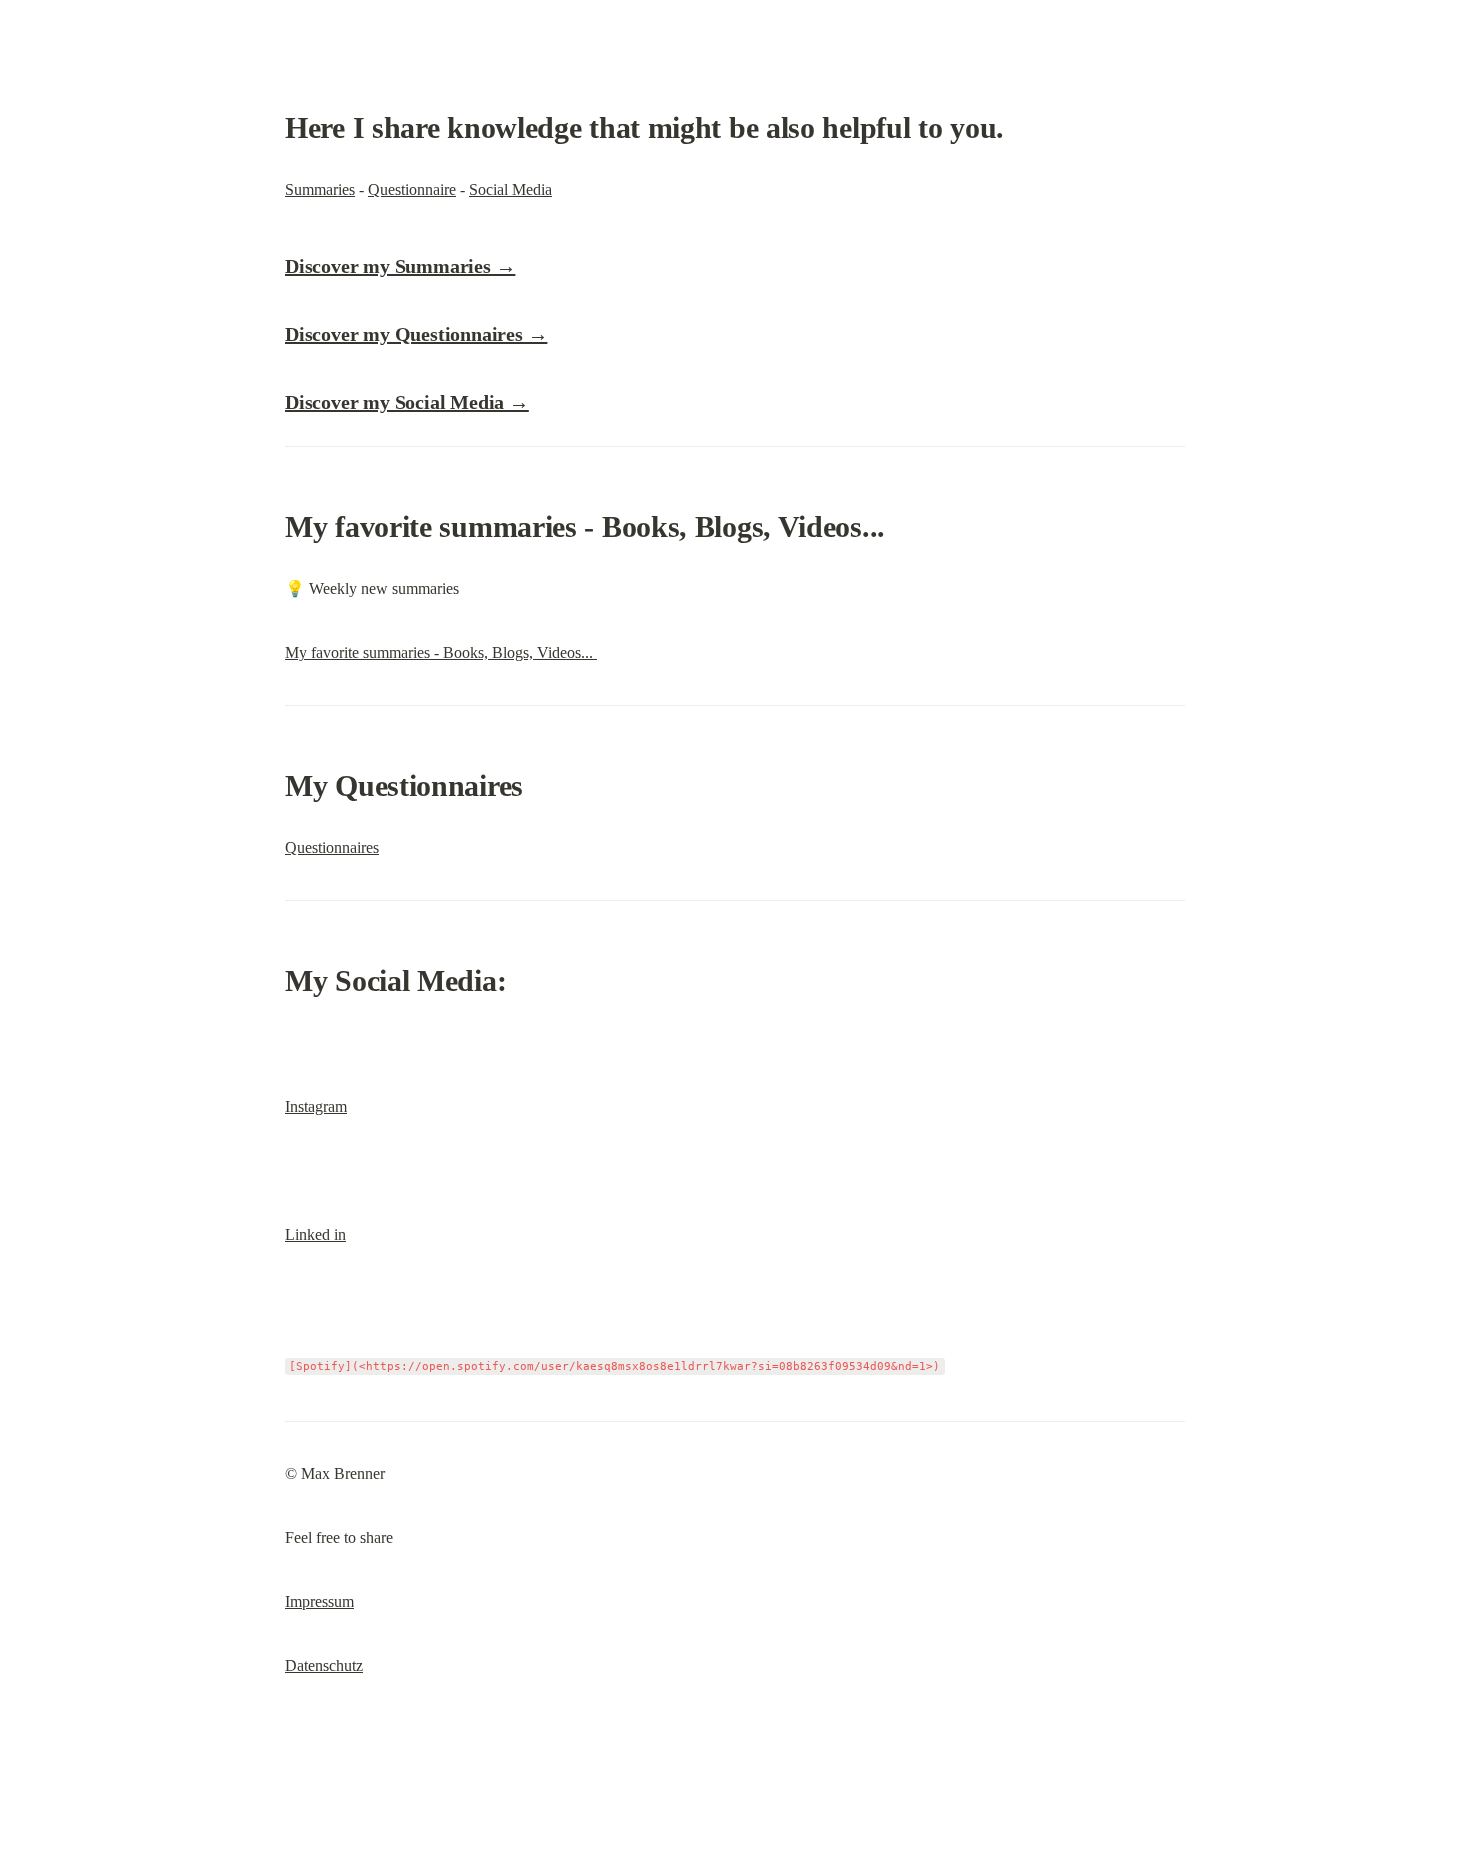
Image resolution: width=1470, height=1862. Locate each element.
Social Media (510, 189)
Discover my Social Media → (407, 402)
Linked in (315, 1234)
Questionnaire (412, 189)
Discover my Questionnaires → (416, 334)
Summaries (320, 189)
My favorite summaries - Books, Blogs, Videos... (441, 652)
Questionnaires (332, 847)
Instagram (316, 1106)
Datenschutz (324, 1665)
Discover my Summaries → (400, 266)
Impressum (319, 1601)
